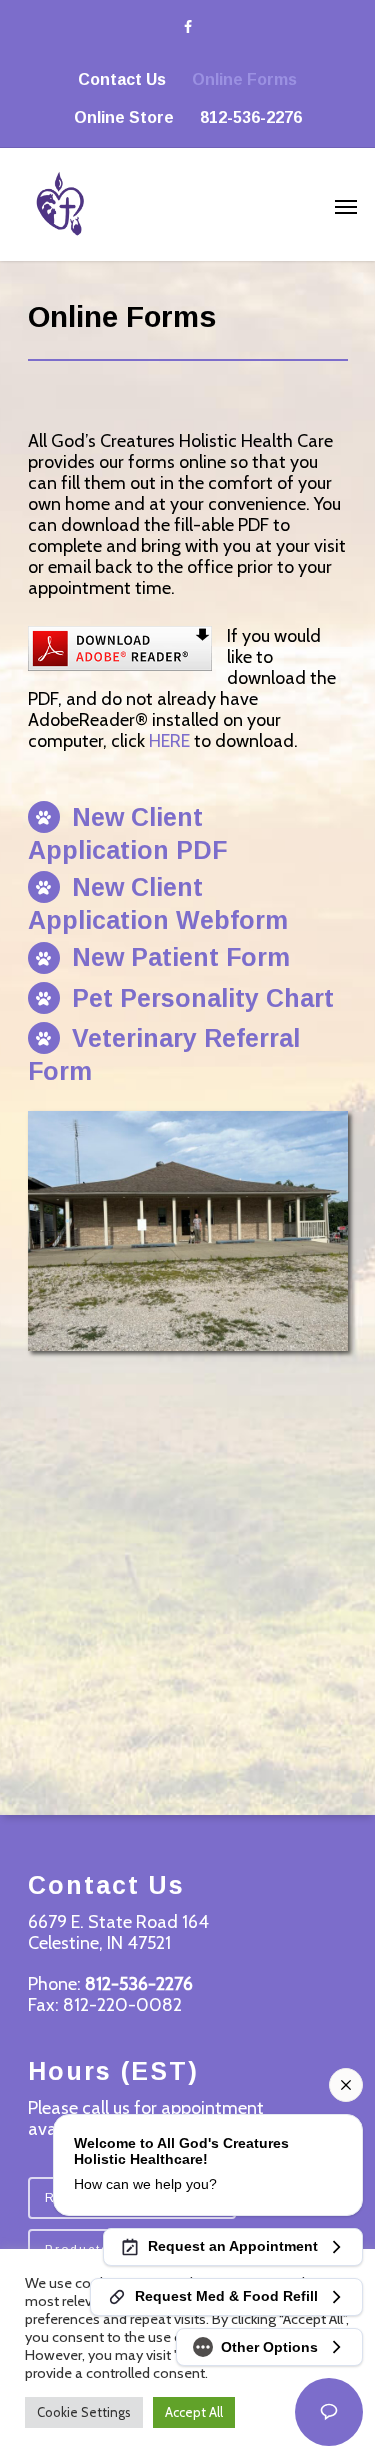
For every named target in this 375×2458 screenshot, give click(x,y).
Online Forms (244, 79)
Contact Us (122, 79)
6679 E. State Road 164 (118, 1922)
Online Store (124, 117)
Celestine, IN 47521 (99, 1943)
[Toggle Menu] (346, 206)
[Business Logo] (162, 201)
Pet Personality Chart (199, 998)
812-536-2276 (251, 117)
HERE (169, 741)
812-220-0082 (122, 2005)
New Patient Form (177, 957)
